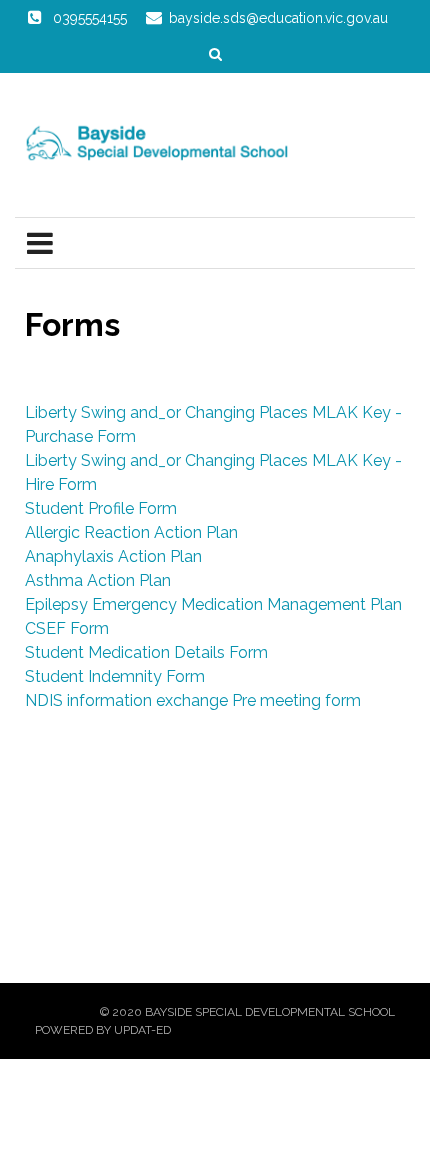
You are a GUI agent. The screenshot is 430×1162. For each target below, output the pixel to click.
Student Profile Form (101, 508)
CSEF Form (67, 628)
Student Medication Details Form (146, 652)
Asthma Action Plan (98, 580)
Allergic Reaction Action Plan (131, 532)
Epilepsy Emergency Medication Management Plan (213, 604)
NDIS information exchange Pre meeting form (193, 700)
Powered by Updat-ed (103, 1030)
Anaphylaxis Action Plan (113, 556)
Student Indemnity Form (115, 676)
